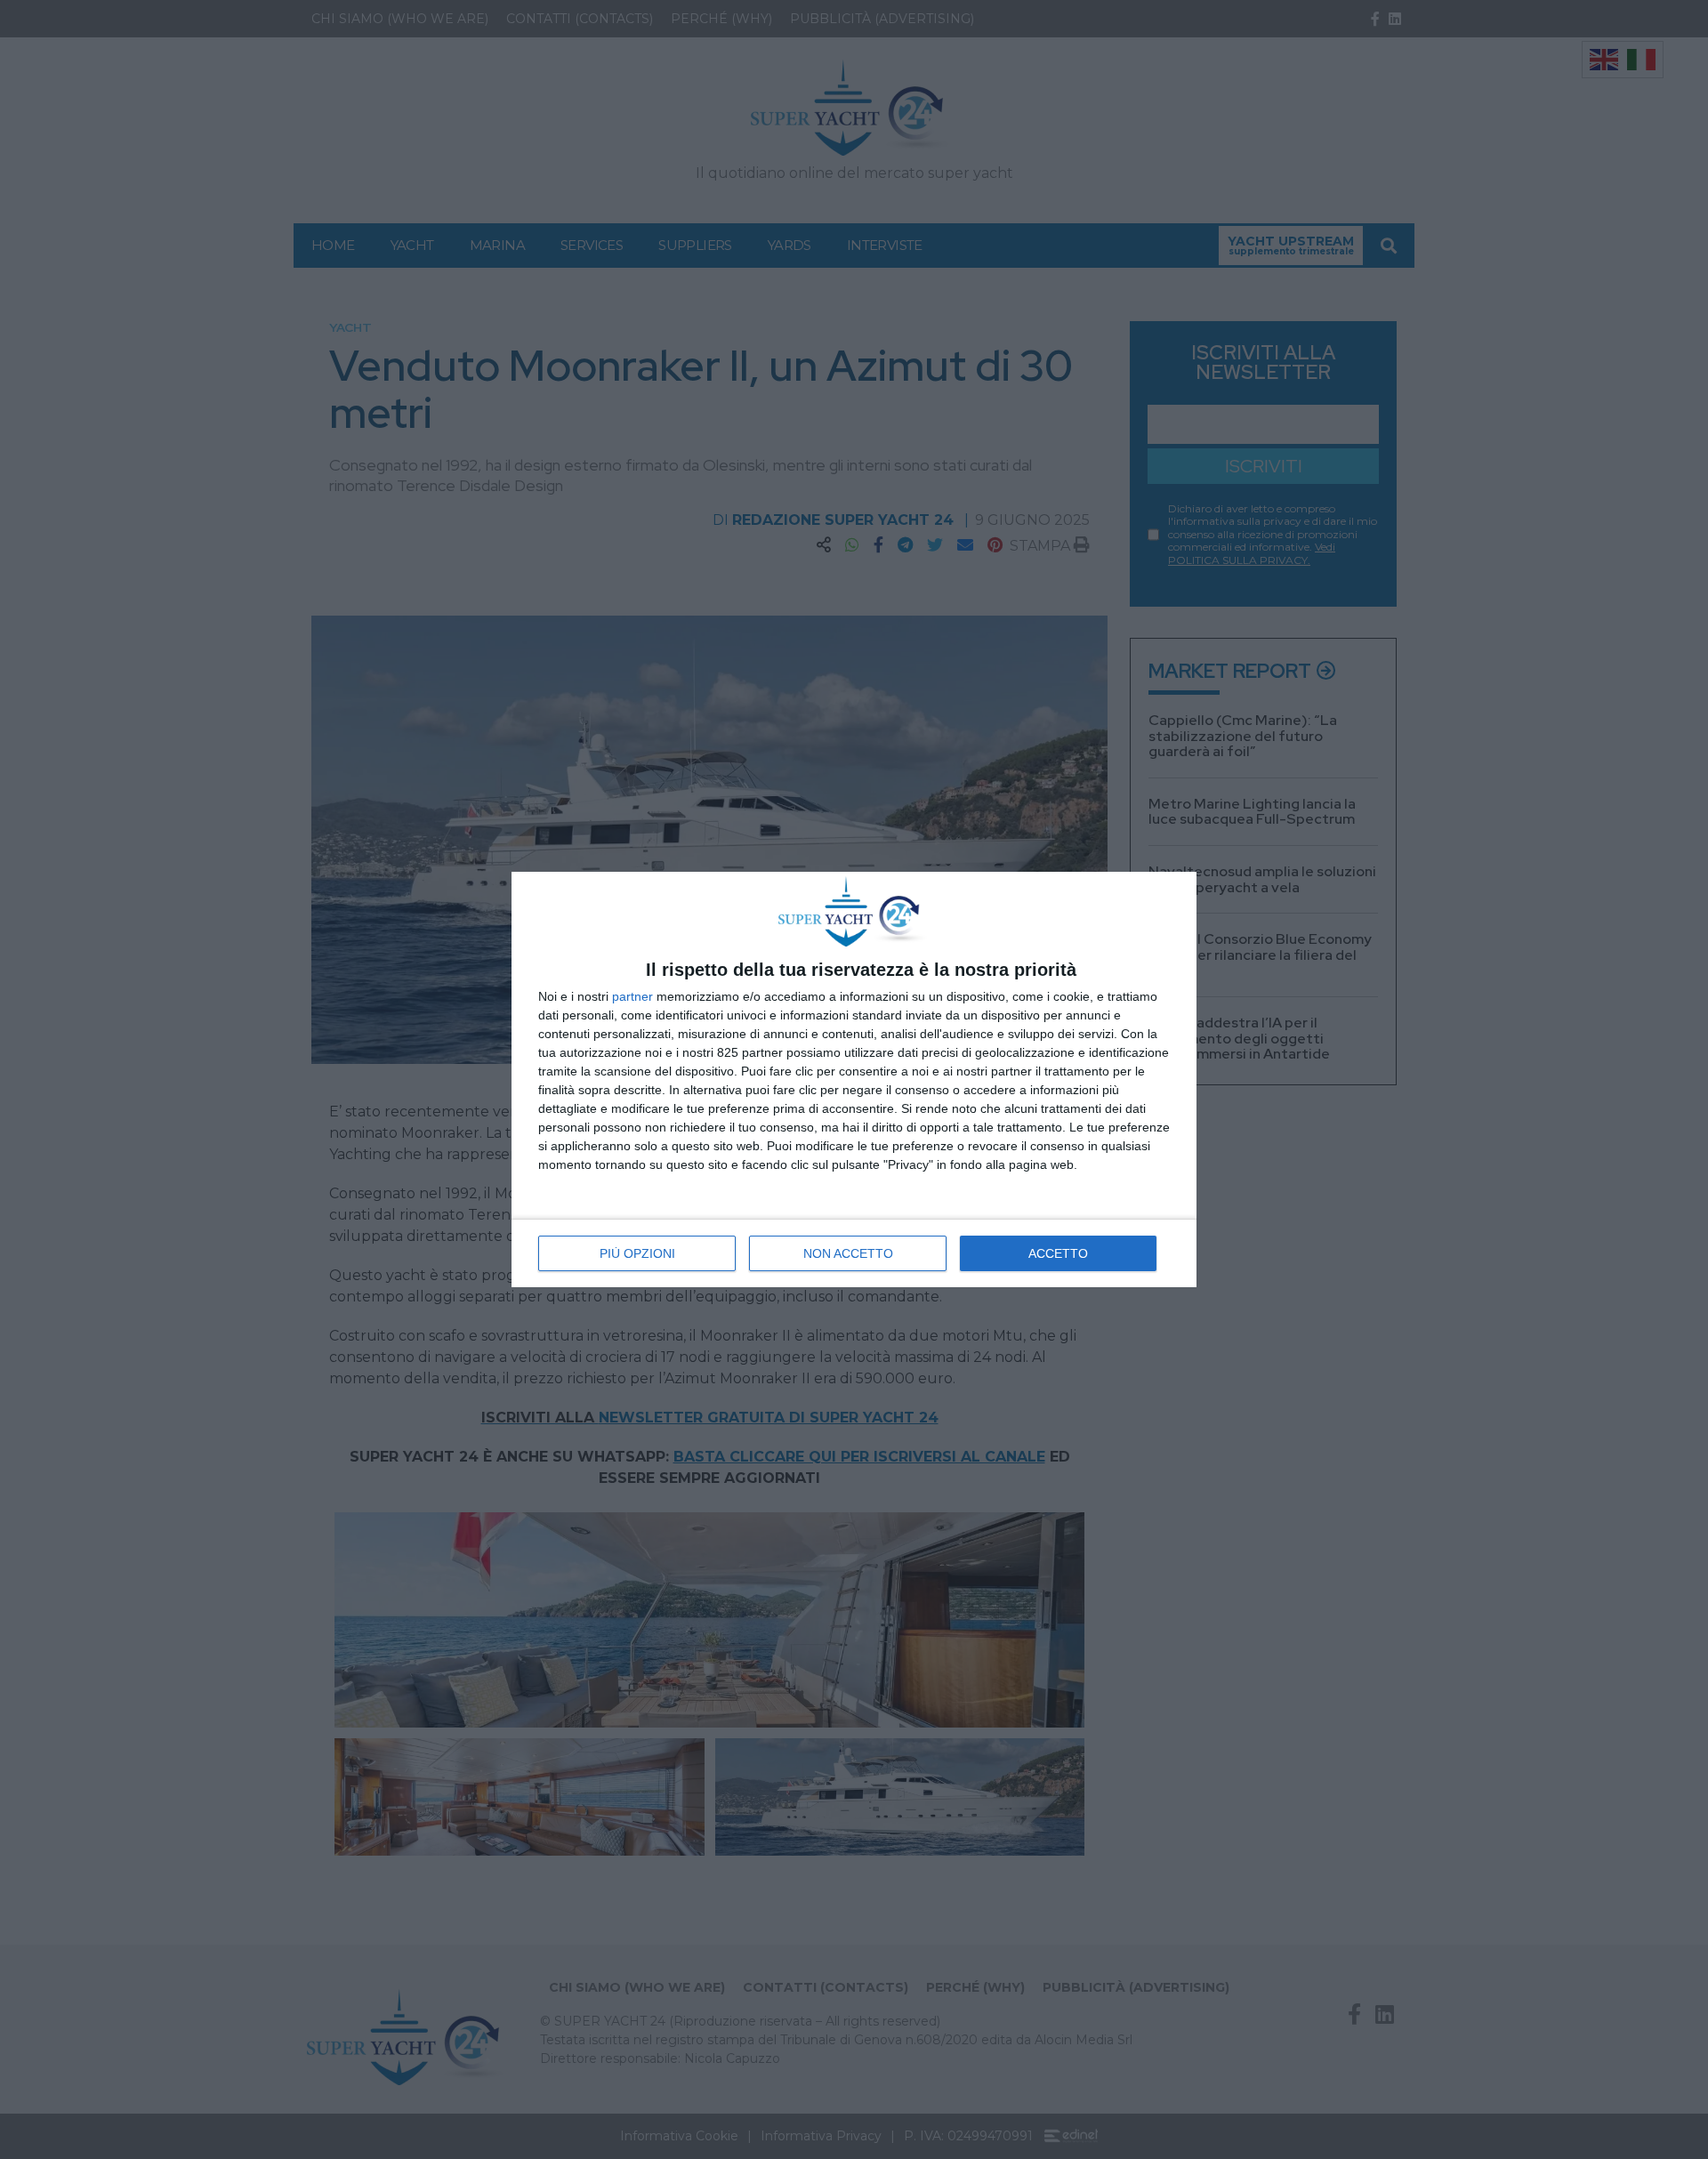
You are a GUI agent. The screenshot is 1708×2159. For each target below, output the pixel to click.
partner (632, 996)
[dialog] (854, 1079)
